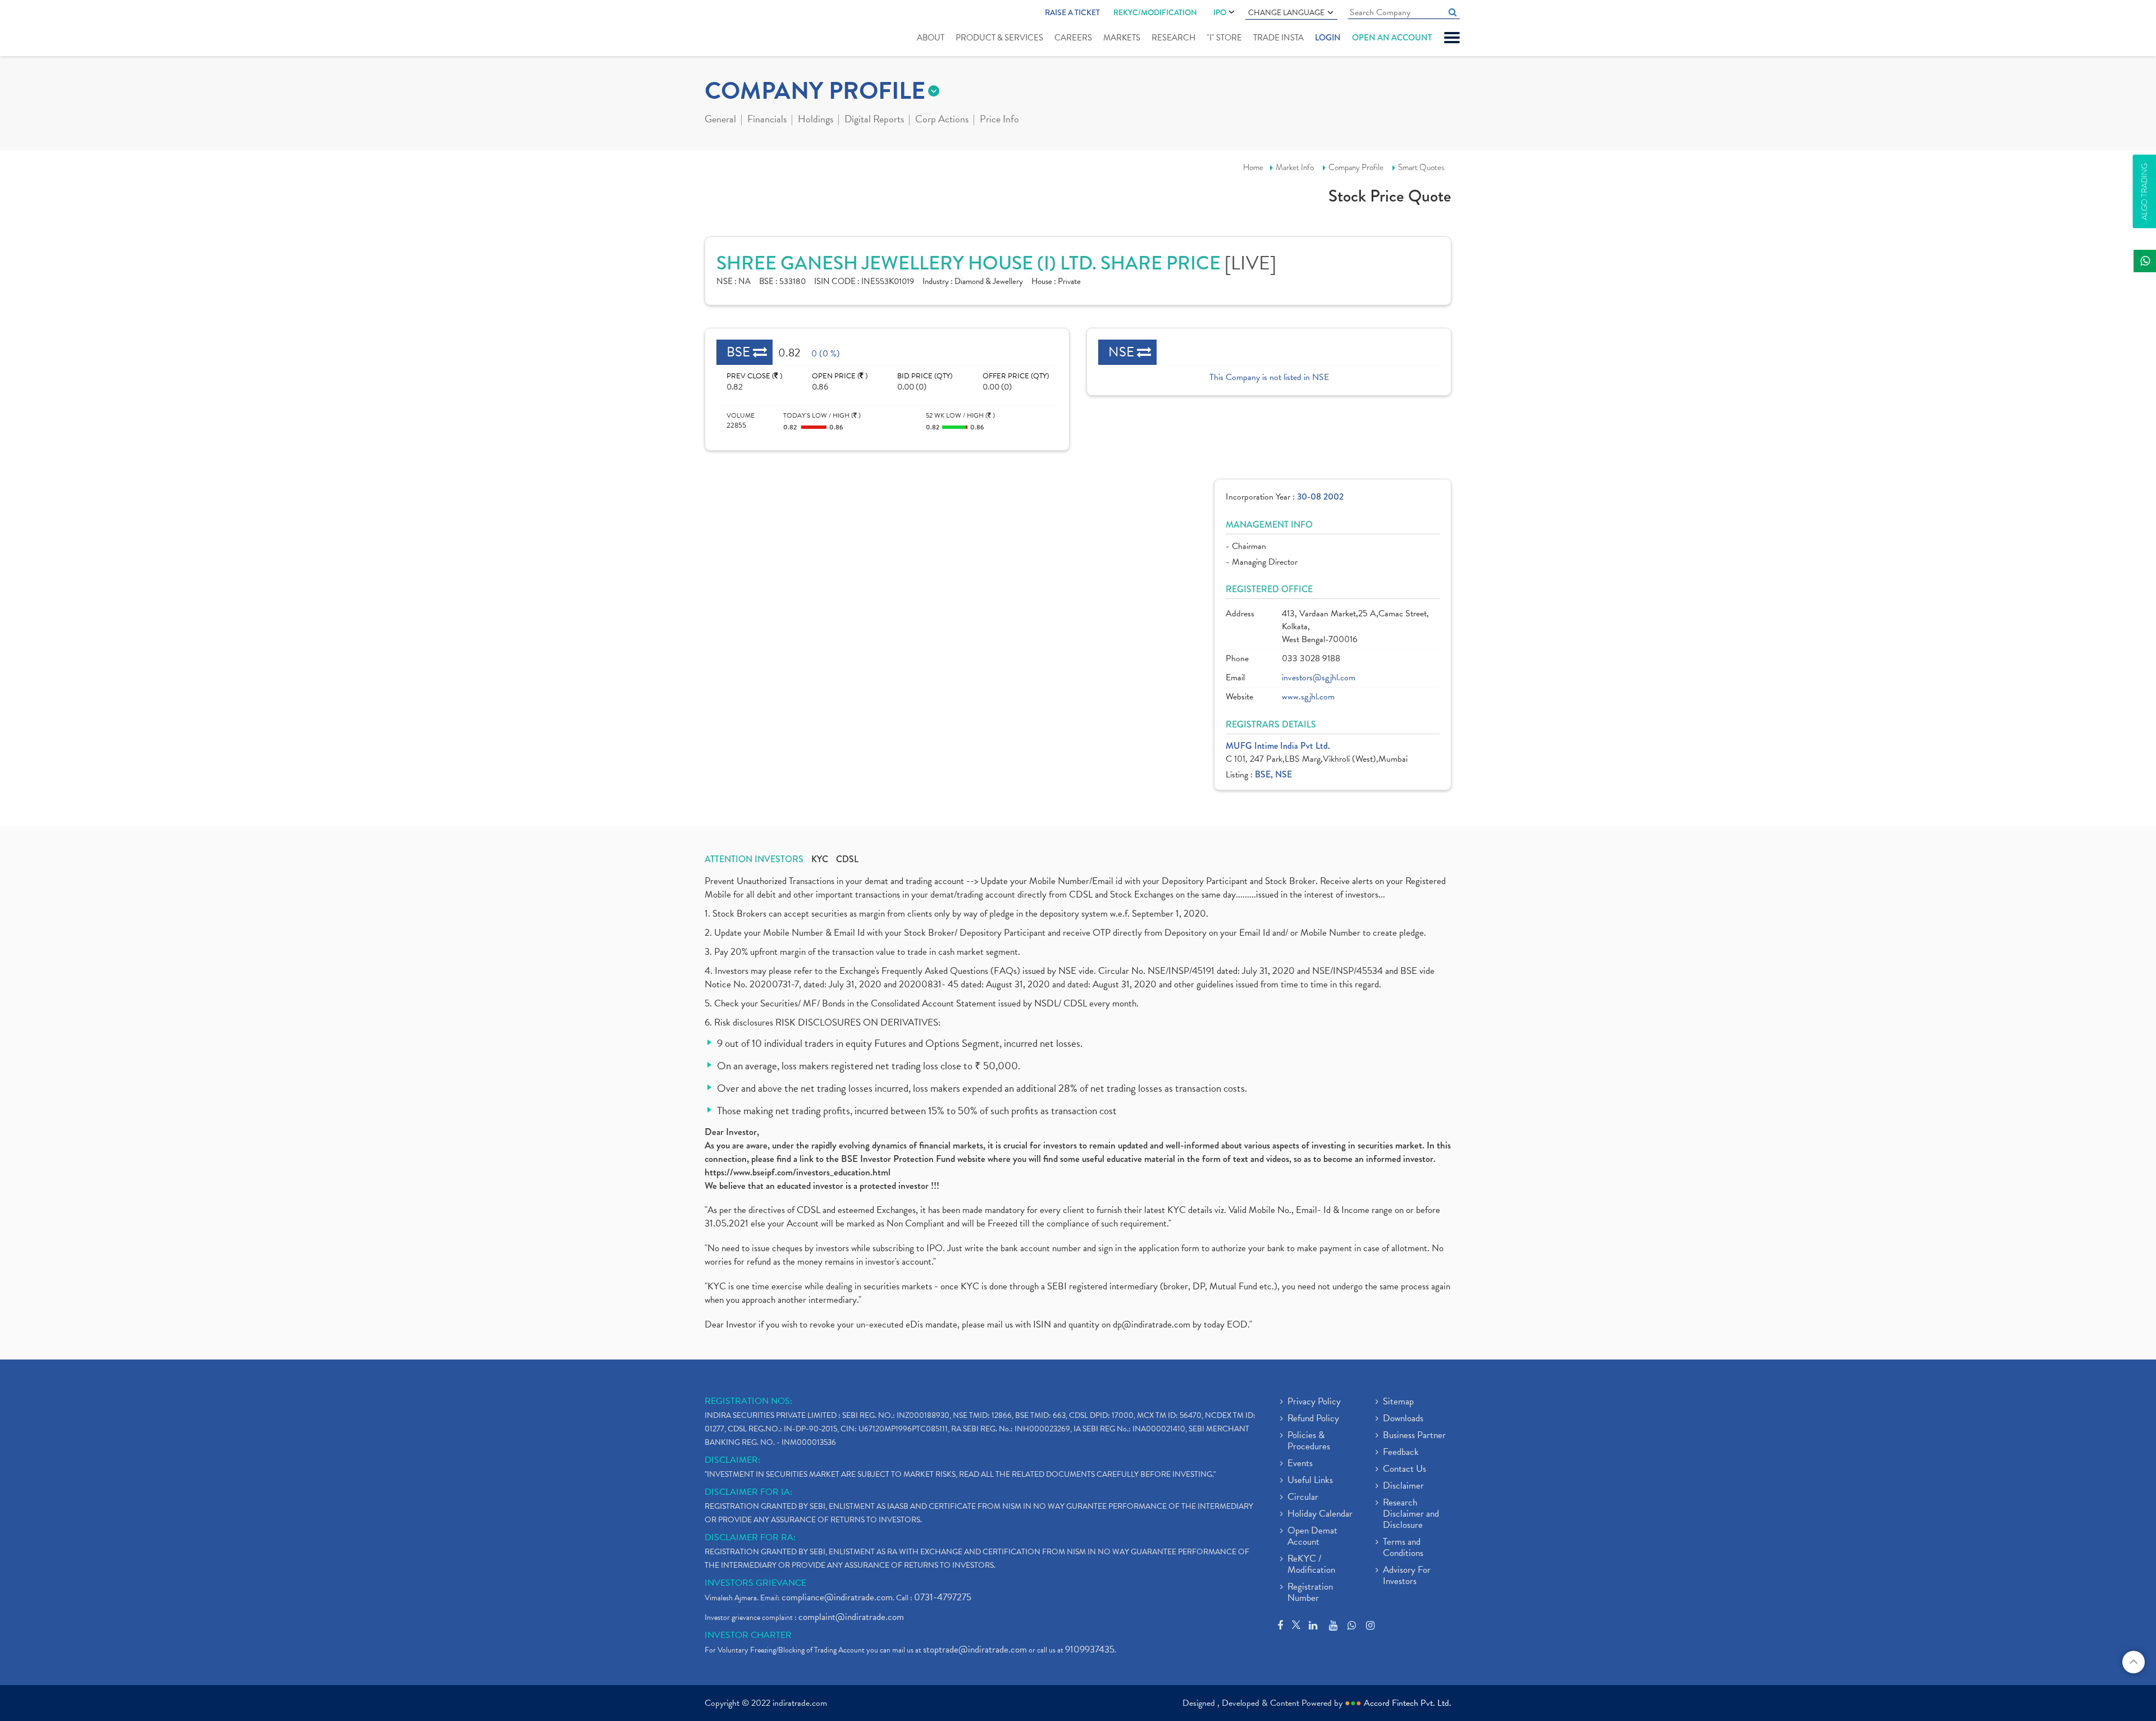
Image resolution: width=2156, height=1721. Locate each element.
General (720, 120)
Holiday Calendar (1320, 1514)
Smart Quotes (1421, 167)
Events (1300, 1464)
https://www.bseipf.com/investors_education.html (798, 1172)
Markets (1122, 38)
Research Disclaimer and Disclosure (1411, 1514)
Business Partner (1414, 1436)
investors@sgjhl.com (1319, 678)
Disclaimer (1403, 1486)
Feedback (1401, 1453)
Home (1253, 167)
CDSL (847, 859)
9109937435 (1090, 1649)
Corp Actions (942, 120)
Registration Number (1310, 1593)
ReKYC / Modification (1311, 1565)
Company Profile (1356, 167)
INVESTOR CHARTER (748, 1635)
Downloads (1403, 1419)
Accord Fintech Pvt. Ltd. (1408, 1703)
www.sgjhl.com (1308, 697)
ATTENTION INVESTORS (754, 859)
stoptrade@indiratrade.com (975, 1649)
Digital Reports (874, 120)
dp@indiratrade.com (1153, 1324)
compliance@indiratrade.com (837, 1597)
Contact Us (1404, 1470)
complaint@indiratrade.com (851, 1617)
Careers (1073, 38)
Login (1328, 38)
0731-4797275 (943, 1597)
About (931, 38)
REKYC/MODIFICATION (1155, 12)
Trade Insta (1278, 38)
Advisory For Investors (1407, 1576)
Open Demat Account (1312, 1537)
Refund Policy (1313, 1419)
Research (1173, 38)
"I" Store (1224, 38)
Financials (767, 120)
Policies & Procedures (1309, 1441)
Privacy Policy (1314, 1402)
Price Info (999, 120)
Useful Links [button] (1310, 1481)
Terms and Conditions (1403, 1548)
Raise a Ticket (1072, 12)
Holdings (816, 120)
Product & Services (999, 38)
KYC (820, 859)
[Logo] (731, 29)
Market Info (1295, 167)
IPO (1220, 12)
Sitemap (1398, 1402)
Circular (1303, 1498)
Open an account (1392, 38)
